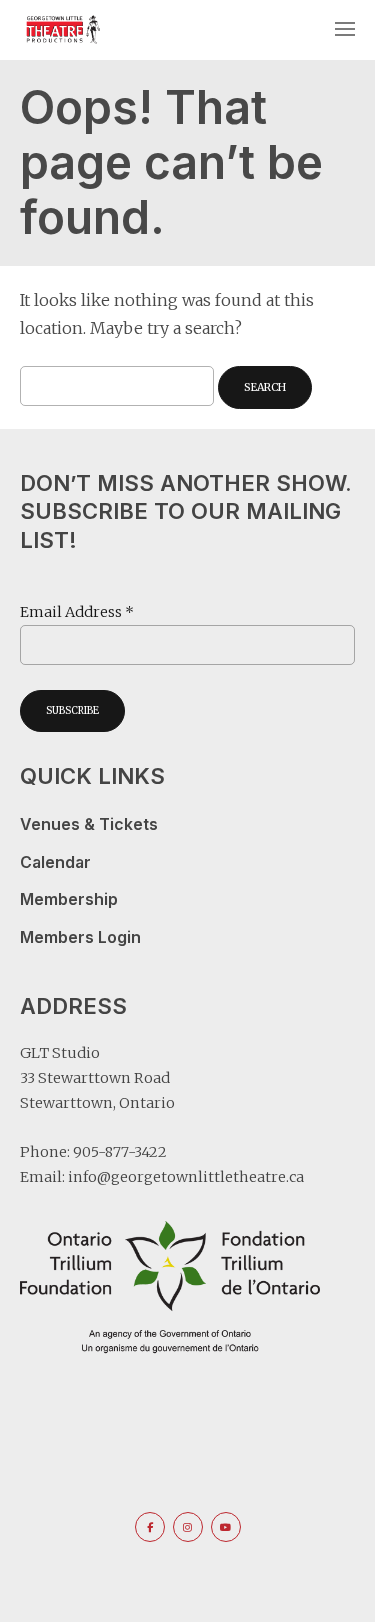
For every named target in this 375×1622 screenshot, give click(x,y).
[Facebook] (150, 1527)
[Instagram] (188, 1527)
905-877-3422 (120, 1152)
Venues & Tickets (89, 824)
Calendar (55, 862)
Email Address (77, 612)
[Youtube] (226, 1527)
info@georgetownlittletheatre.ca (186, 1177)
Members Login (80, 937)
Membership (69, 899)
